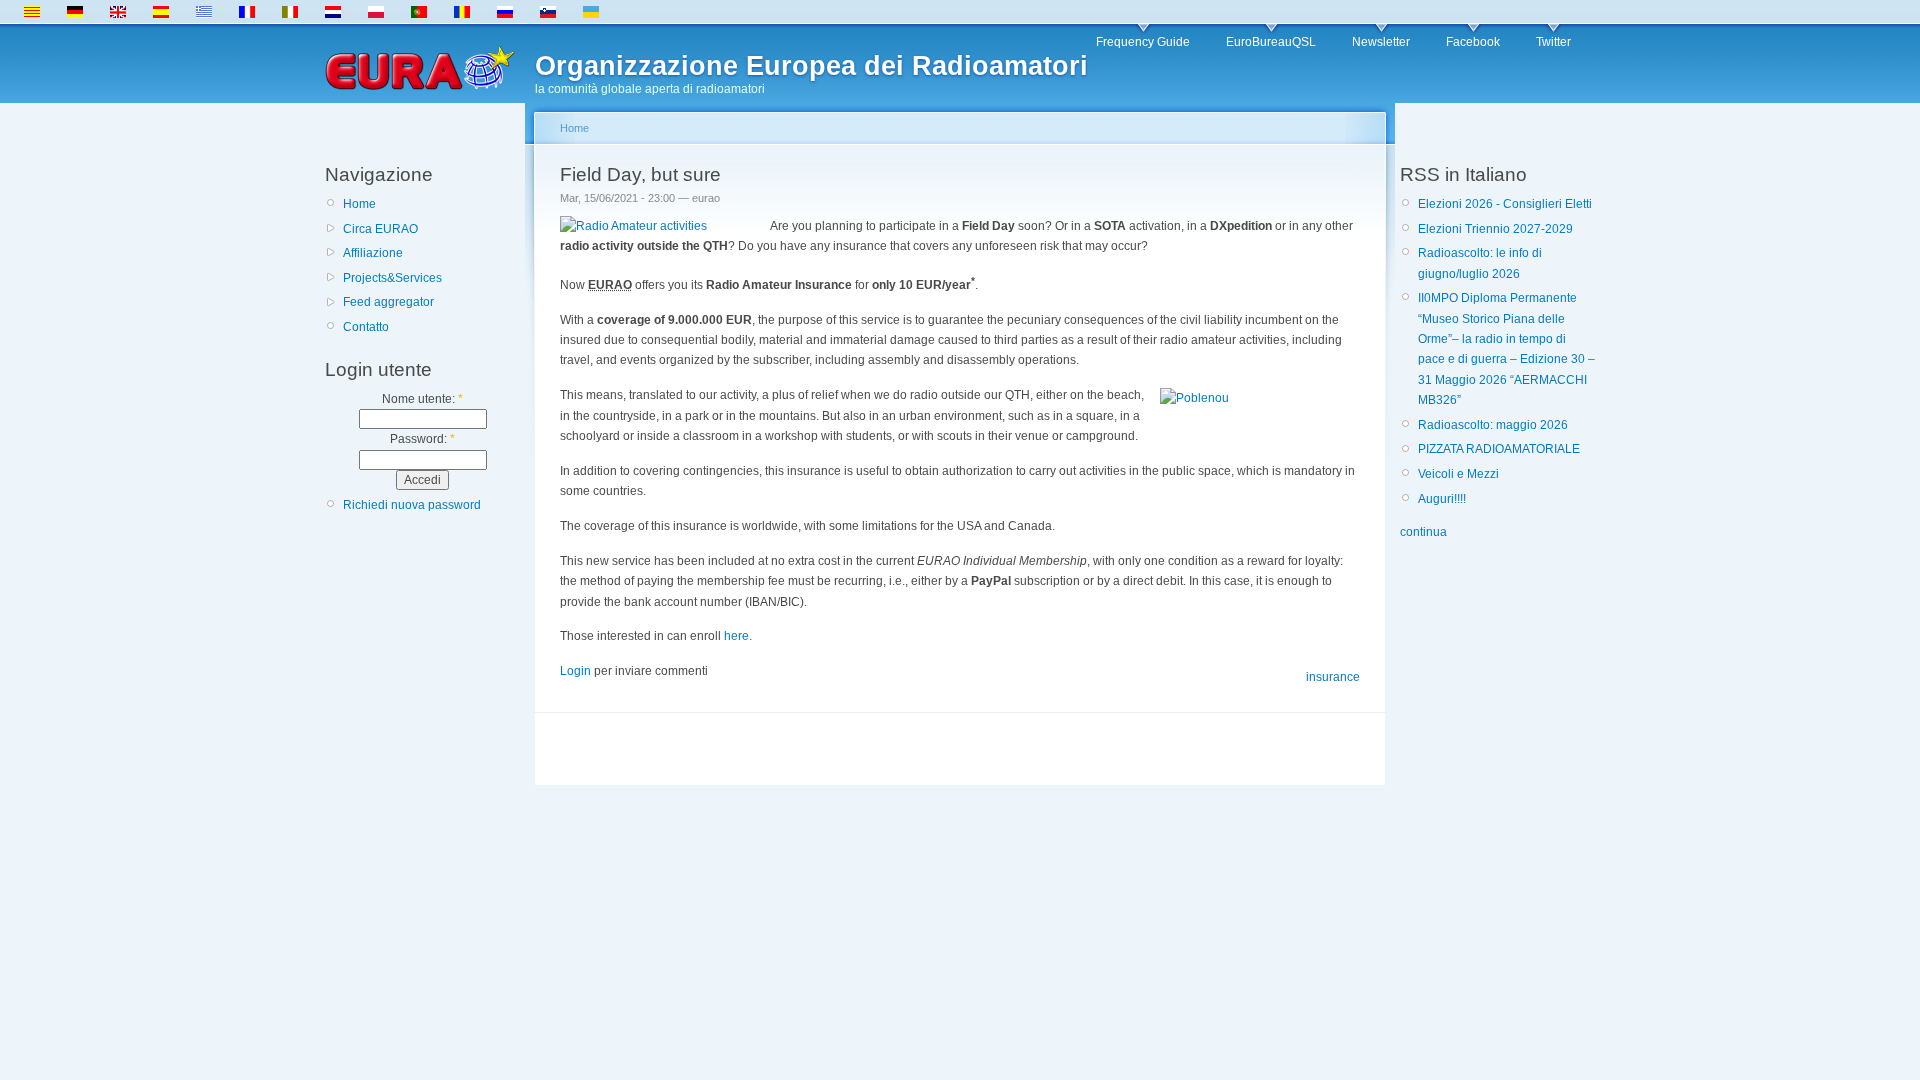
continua (1423, 532)
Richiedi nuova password (412, 505)
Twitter (1553, 42)
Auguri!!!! (1442, 499)
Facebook (1473, 42)
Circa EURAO (380, 229)
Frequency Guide (1143, 42)
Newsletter (1381, 42)
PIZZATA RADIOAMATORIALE (1499, 449)
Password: (422, 439)
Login (575, 671)
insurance (1333, 677)
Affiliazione (373, 253)
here (736, 636)
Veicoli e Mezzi (1458, 474)
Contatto (366, 327)
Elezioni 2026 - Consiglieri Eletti (1505, 204)
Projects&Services (392, 278)
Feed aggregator (388, 302)
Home (359, 204)
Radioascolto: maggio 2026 (1493, 425)
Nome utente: (422, 399)
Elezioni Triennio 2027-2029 (1495, 229)
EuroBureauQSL (1271, 42)
